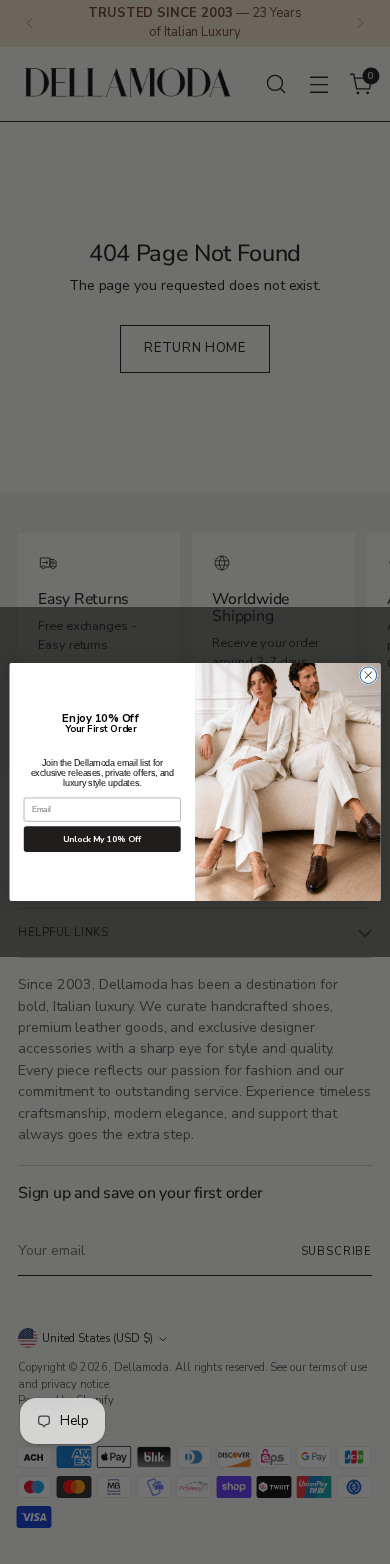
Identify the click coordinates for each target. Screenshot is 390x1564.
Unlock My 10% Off (102, 838)
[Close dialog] (368, 675)
